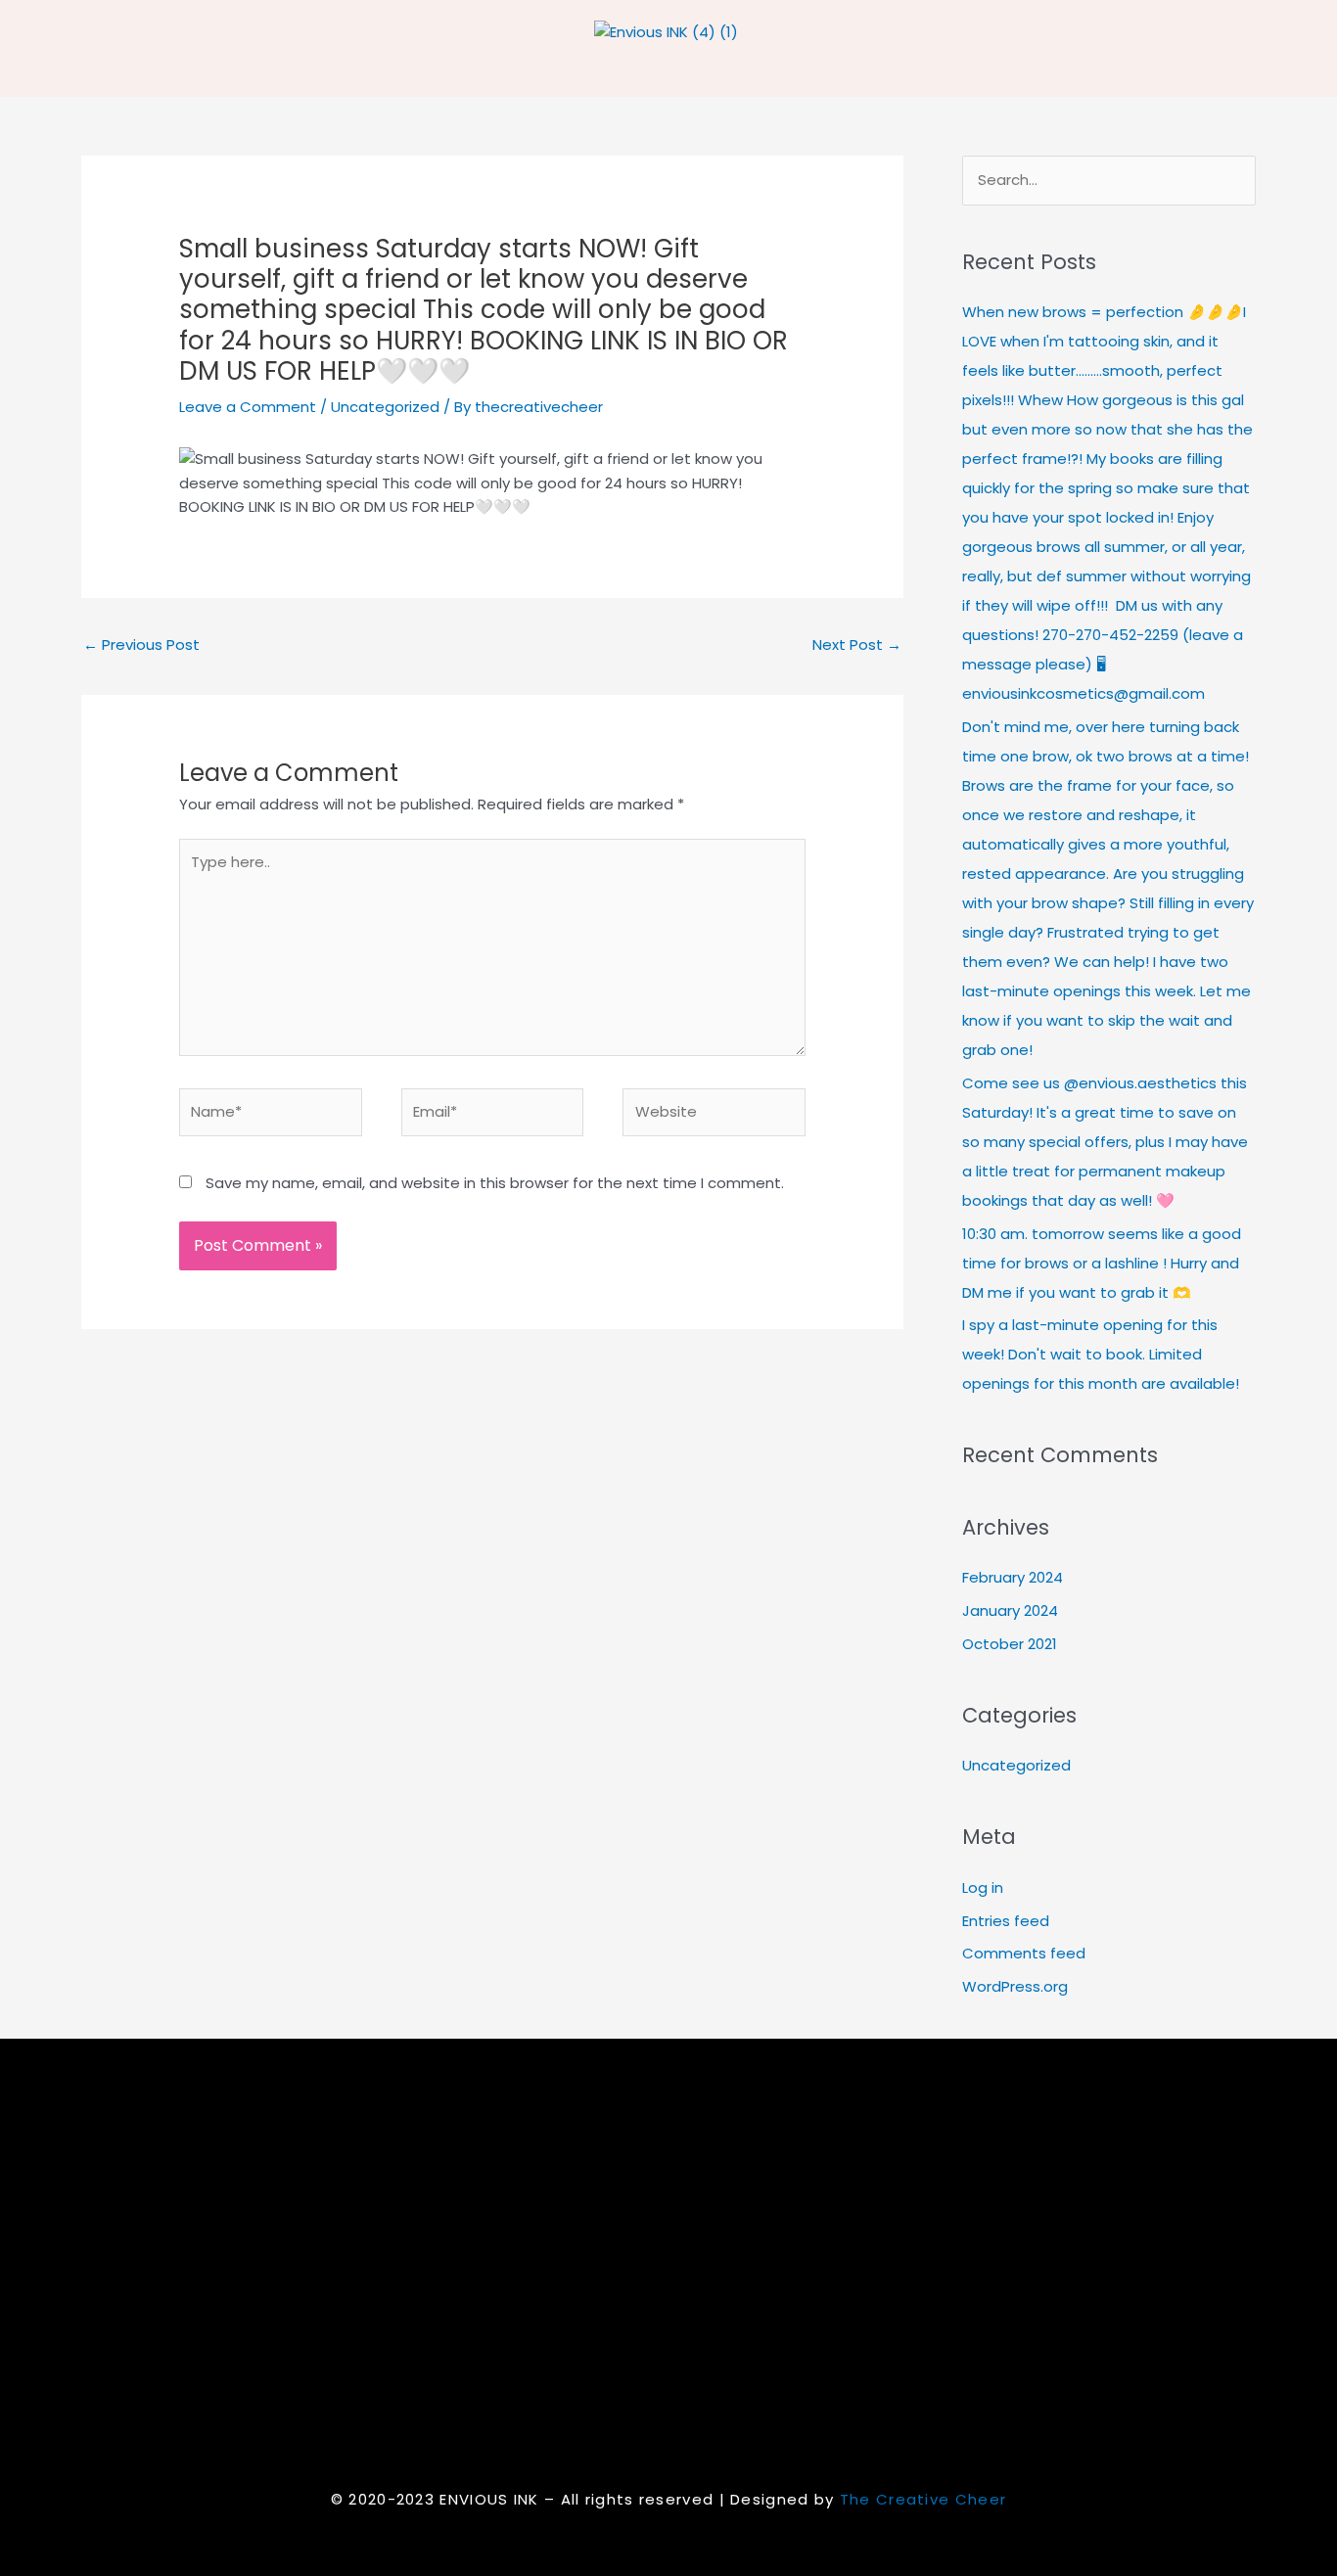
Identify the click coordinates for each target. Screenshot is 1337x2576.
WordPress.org (1015, 1986)
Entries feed (1006, 1921)
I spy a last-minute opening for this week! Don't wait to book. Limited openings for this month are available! (1101, 1354)
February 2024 (1013, 1577)
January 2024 (1010, 1610)
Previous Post (141, 644)
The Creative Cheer (923, 2499)
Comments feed (1024, 1953)
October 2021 (1010, 1644)
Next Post (857, 644)
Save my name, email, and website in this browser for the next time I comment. (495, 1183)
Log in (983, 1887)
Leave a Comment (248, 407)
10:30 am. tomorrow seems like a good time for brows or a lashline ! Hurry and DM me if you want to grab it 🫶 (1102, 1263)
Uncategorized (385, 407)
